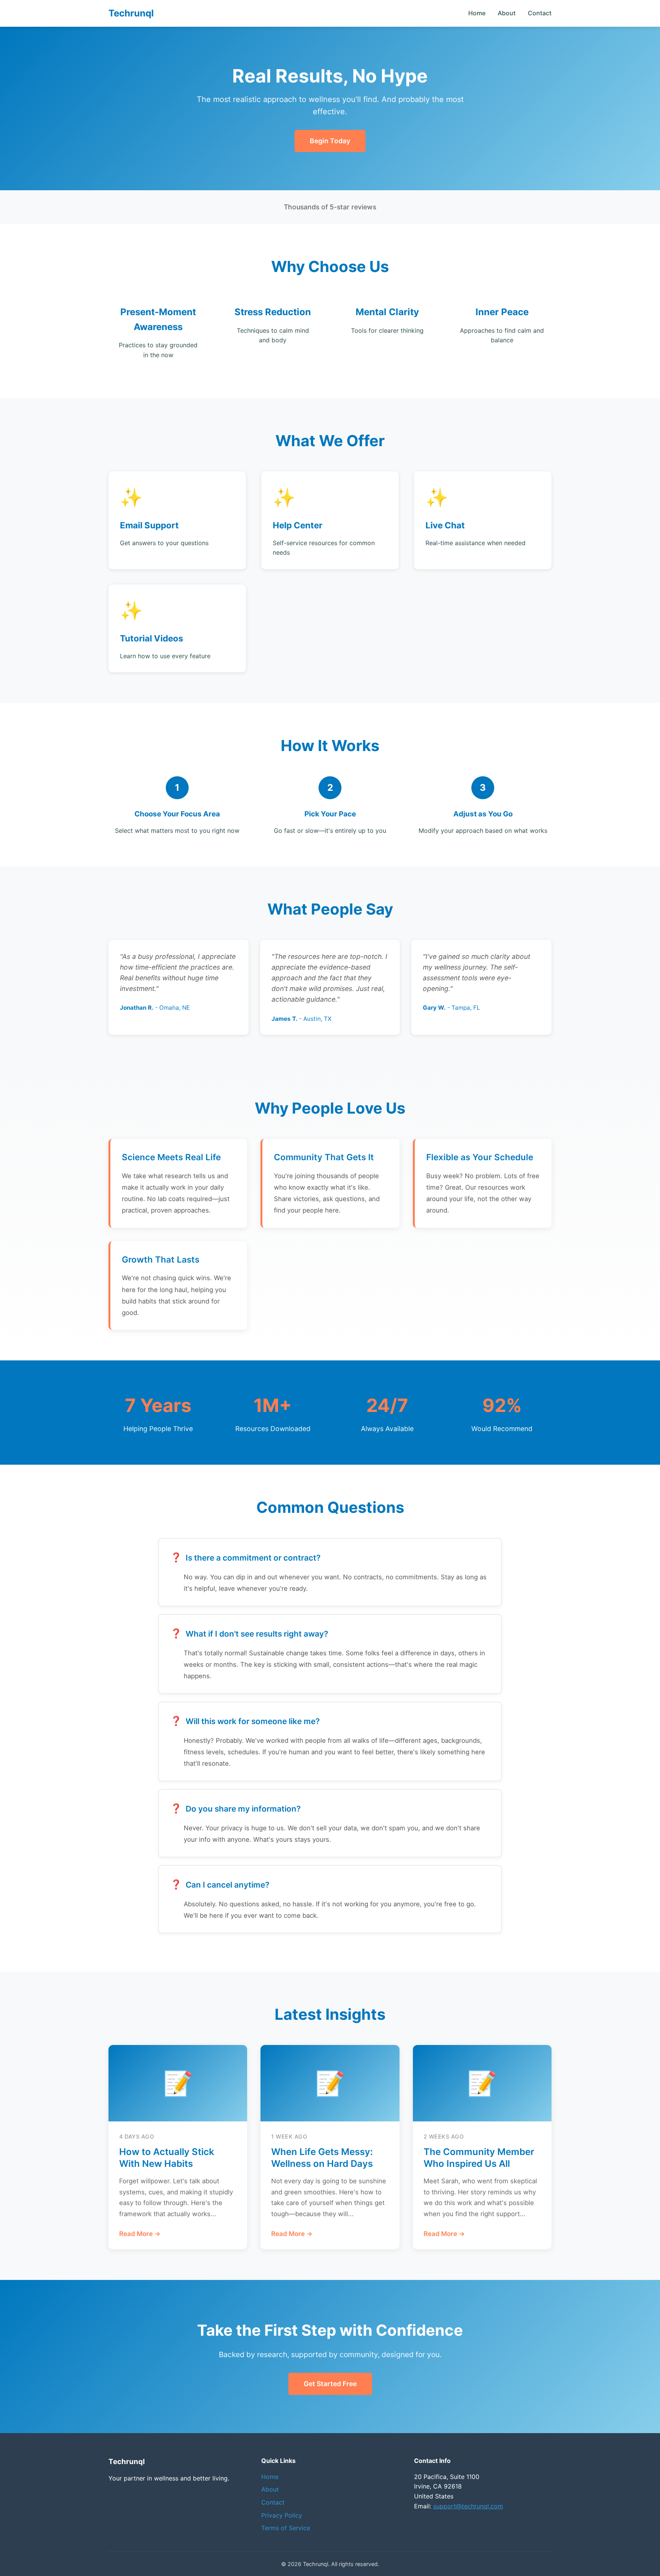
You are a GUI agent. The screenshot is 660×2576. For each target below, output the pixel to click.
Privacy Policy (282, 2515)
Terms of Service (286, 2528)
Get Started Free (330, 2384)
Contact (540, 13)
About (507, 13)
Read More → (140, 2234)
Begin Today (330, 141)
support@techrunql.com (468, 2506)
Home (477, 13)
